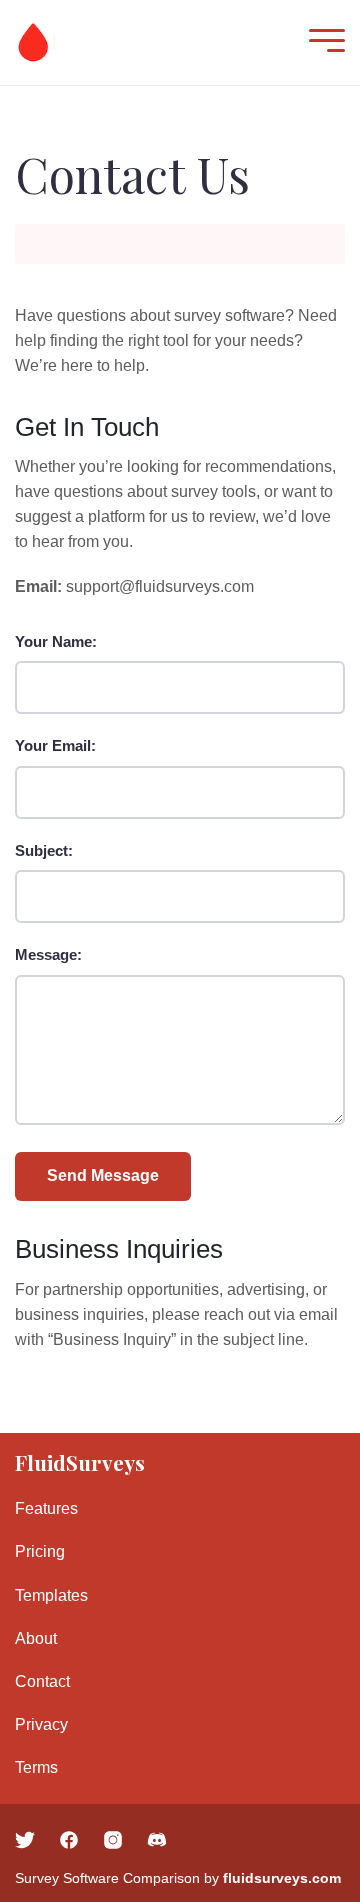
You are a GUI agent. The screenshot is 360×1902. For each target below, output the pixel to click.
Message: (48, 954)
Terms (36, 1767)
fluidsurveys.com (282, 1878)
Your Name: (56, 641)
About (36, 1638)
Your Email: (55, 745)
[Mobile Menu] (322, 42)
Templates (51, 1595)
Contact (42, 1681)
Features (46, 1508)
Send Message (103, 1175)
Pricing (40, 1551)
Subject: (44, 850)
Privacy (41, 1724)
